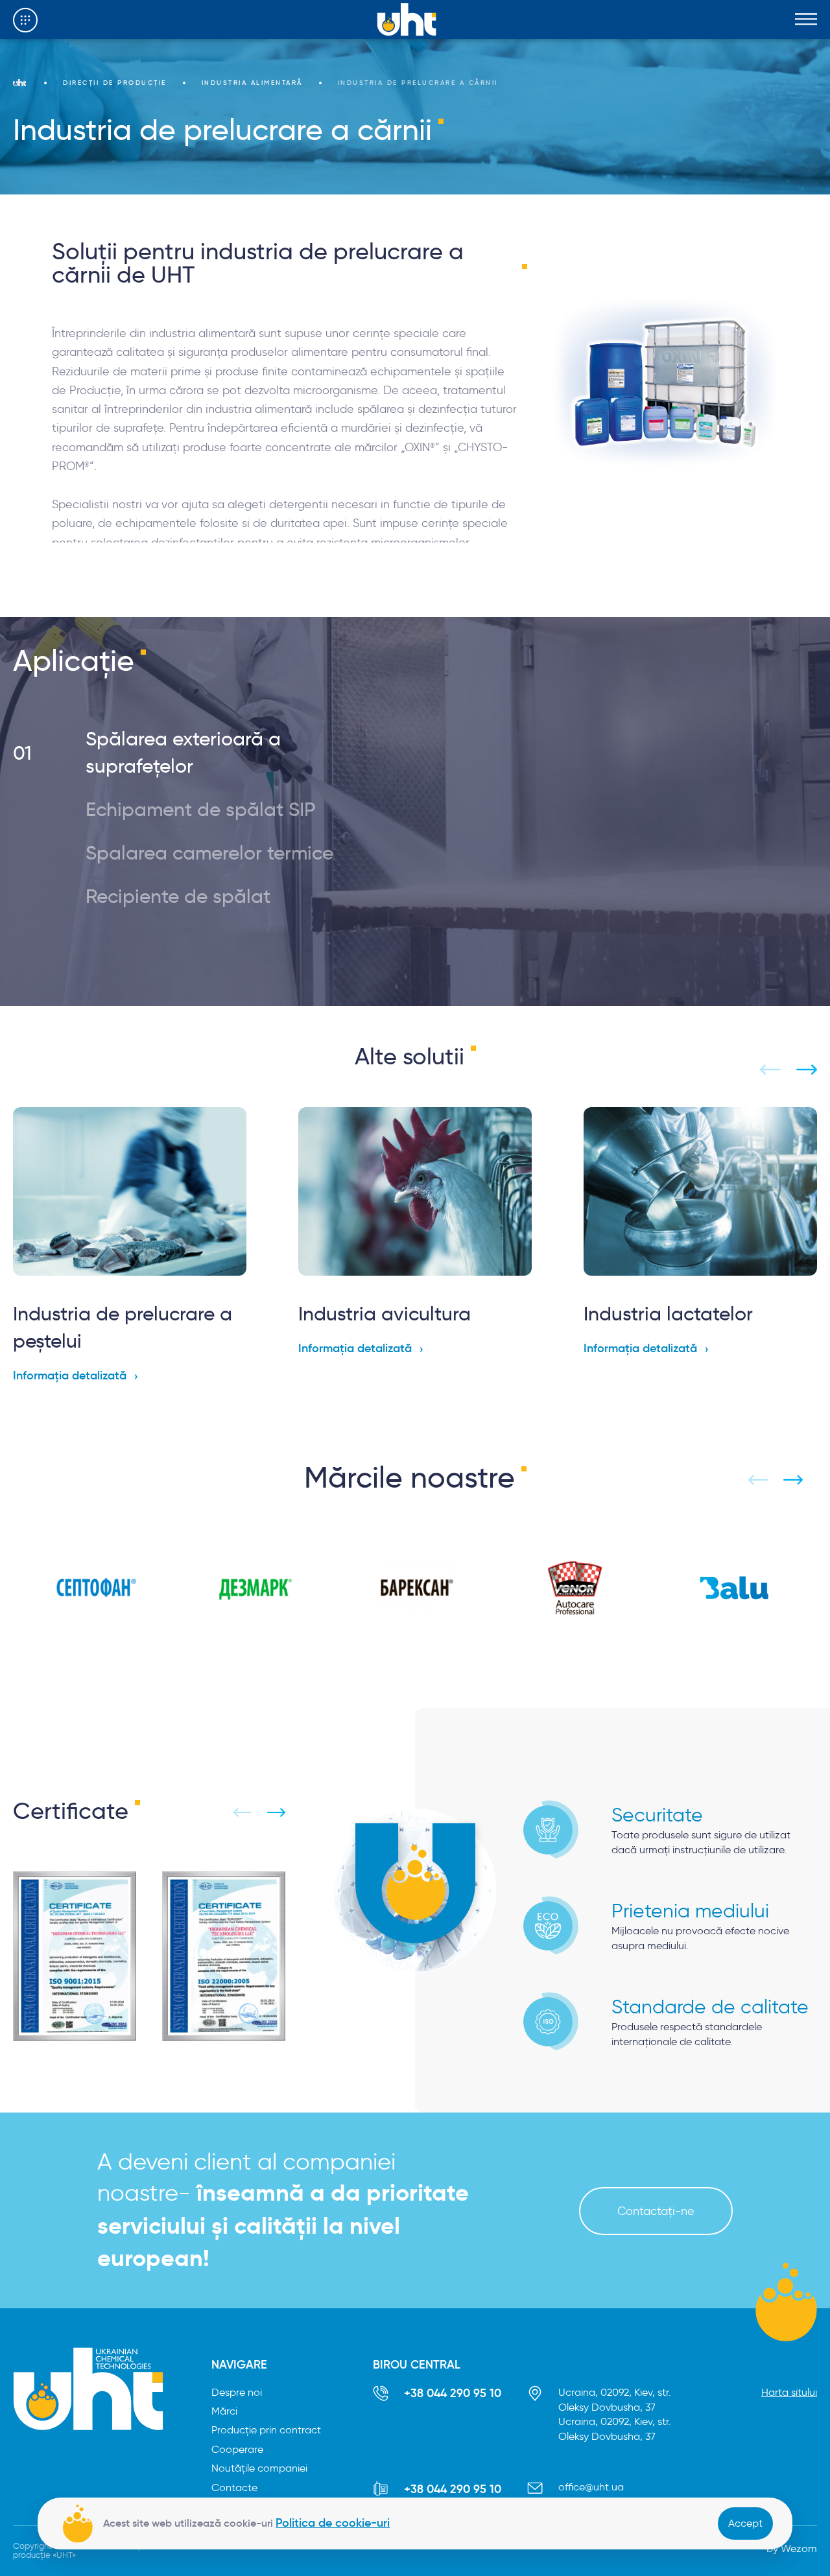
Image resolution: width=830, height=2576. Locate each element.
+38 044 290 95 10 (453, 2393)
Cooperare (237, 2449)
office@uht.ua (591, 2487)
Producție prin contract (266, 2430)
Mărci (224, 2411)
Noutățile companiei (259, 2468)
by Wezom (792, 2548)
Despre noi (237, 2392)
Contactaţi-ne (656, 2211)
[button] (202, 753)
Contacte (234, 2488)
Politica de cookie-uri (333, 2523)
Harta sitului (789, 2392)
